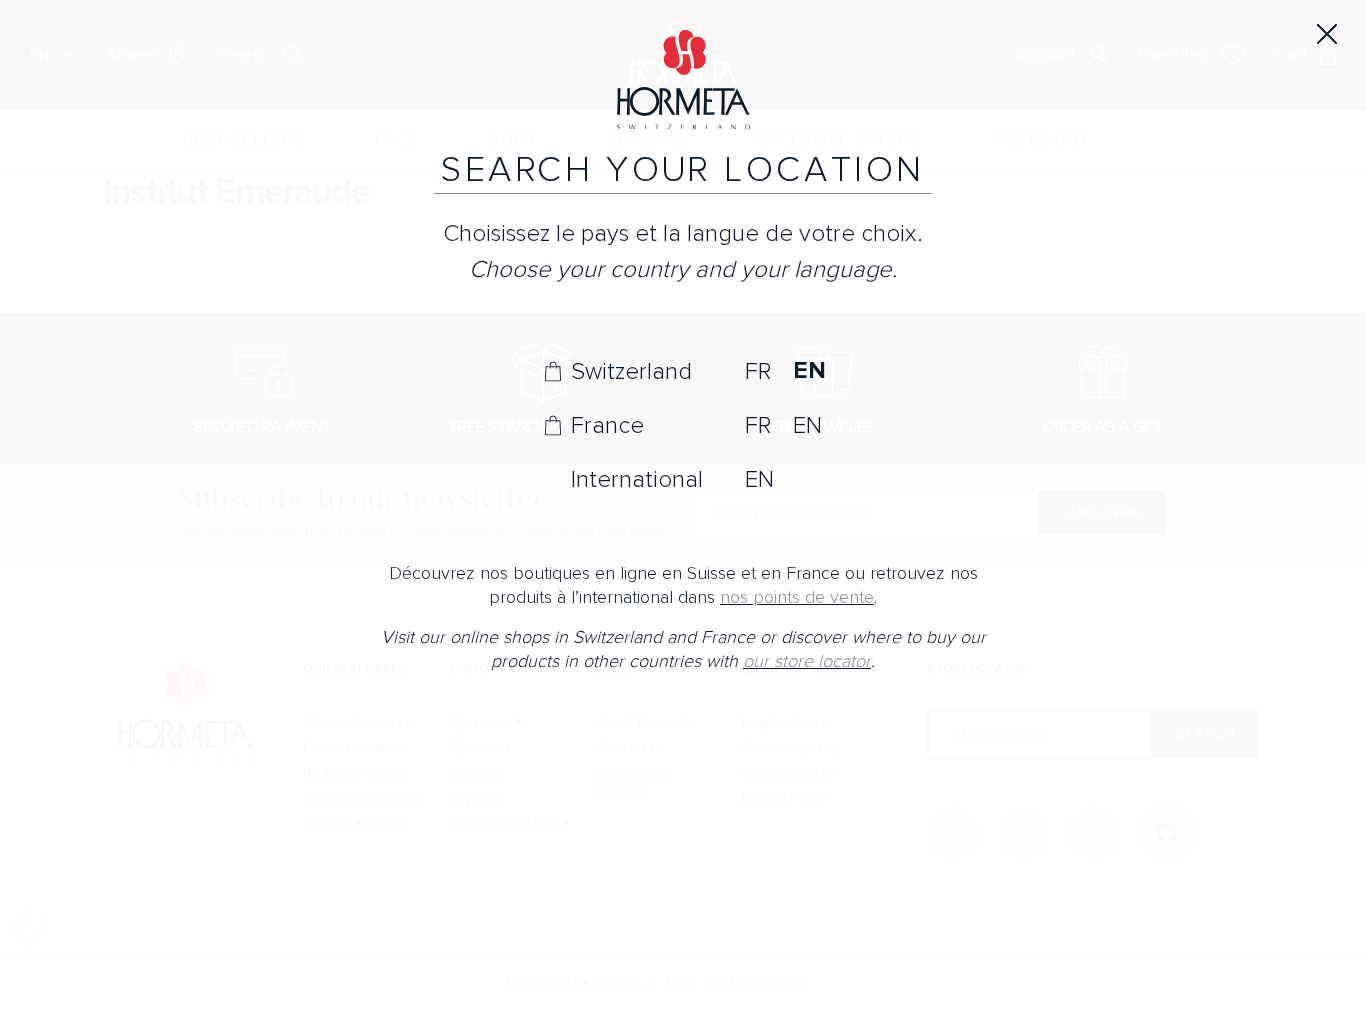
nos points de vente (797, 597)
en (809, 371)
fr (758, 371)
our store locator (807, 661)
